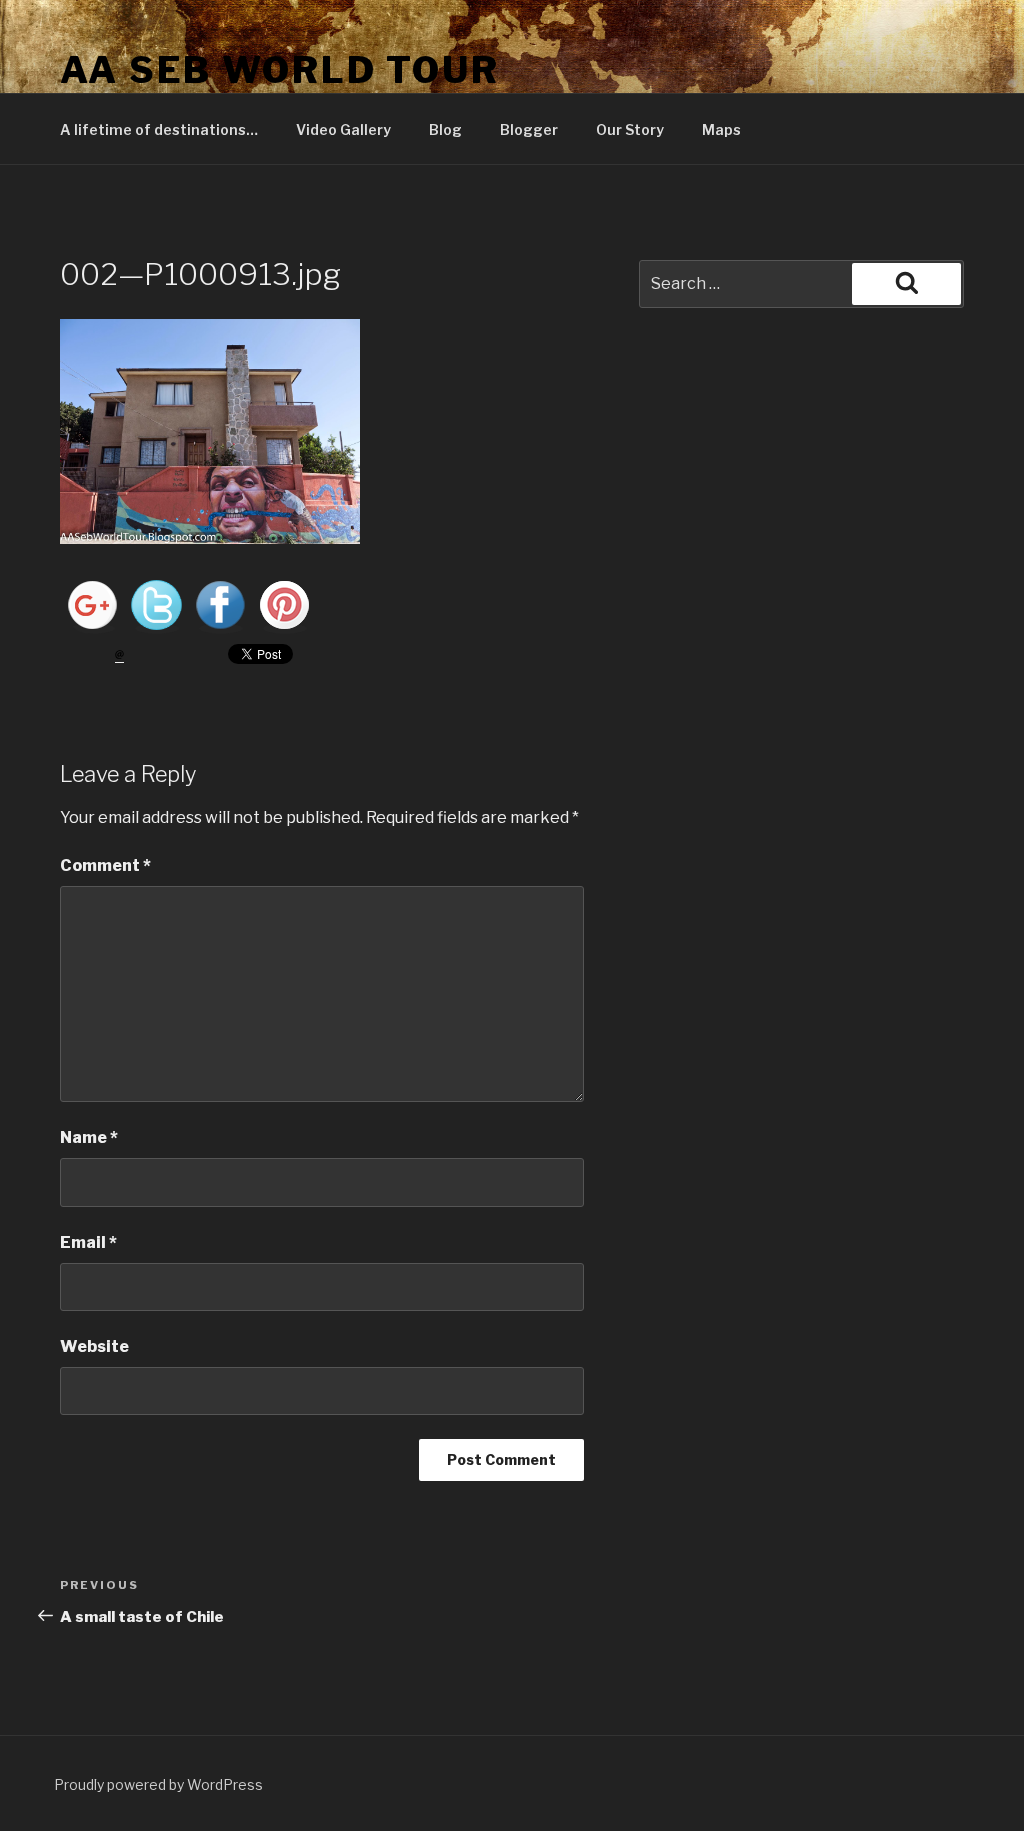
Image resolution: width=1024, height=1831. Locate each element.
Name (89, 1137)
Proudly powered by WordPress (158, 1784)
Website (94, 1346)
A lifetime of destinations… (159, 129)
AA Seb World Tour (280, 70)
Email (88, 1242)
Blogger (529, 129)
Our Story (630, 129)
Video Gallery (343, 129)
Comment (105, 865)
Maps (721, 129)
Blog (445, 129)
